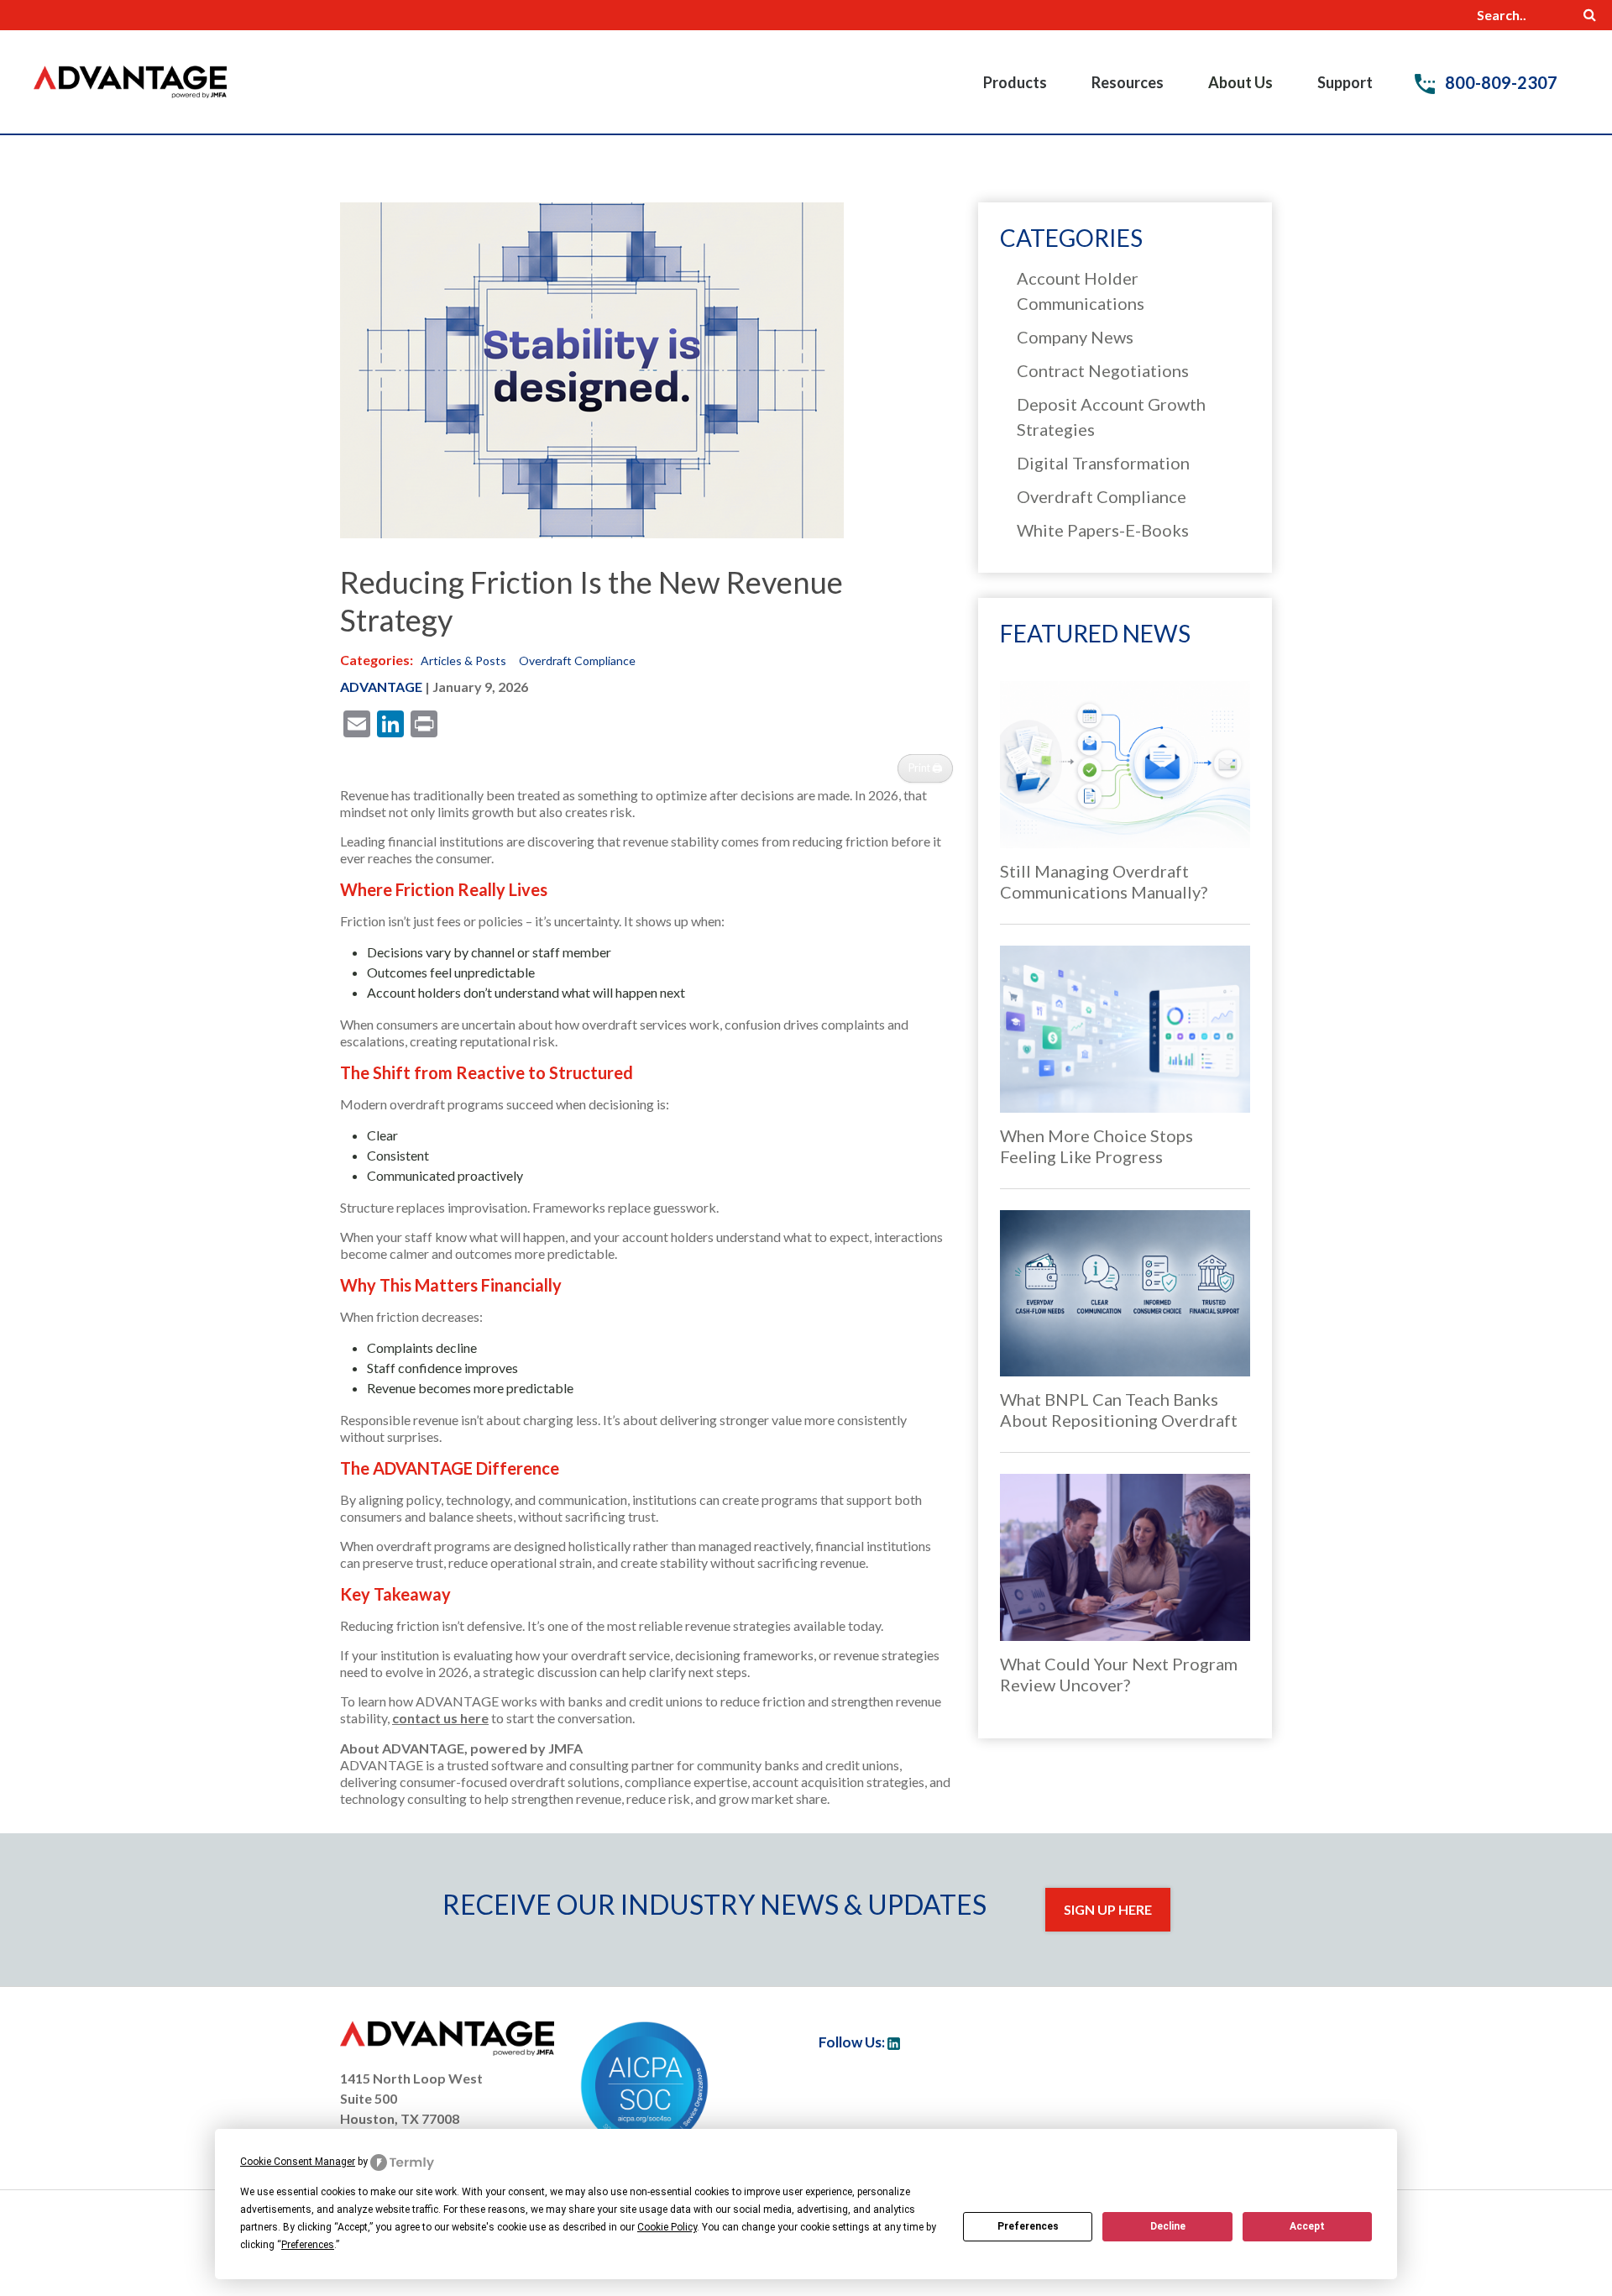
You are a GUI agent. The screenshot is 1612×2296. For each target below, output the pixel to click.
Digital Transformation (1103, 463)
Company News (1075, 337)
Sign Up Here (1108, 1909)
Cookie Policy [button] (667, 2227)
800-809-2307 (1499, 82)
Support (1345, 82)
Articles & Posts (463, 660)
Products (1015, 82)
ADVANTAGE (381, 687)
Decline (1168, 2226)
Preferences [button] (308, 2245)
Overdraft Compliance (577, 660)
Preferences (1028, 2226)
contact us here (440, 1718)
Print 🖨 (926, 768)
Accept (1307, 2226)
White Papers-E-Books (1103, 530)
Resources (1128, 82)
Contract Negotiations (1103, 370)
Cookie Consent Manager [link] (298, 2162)
